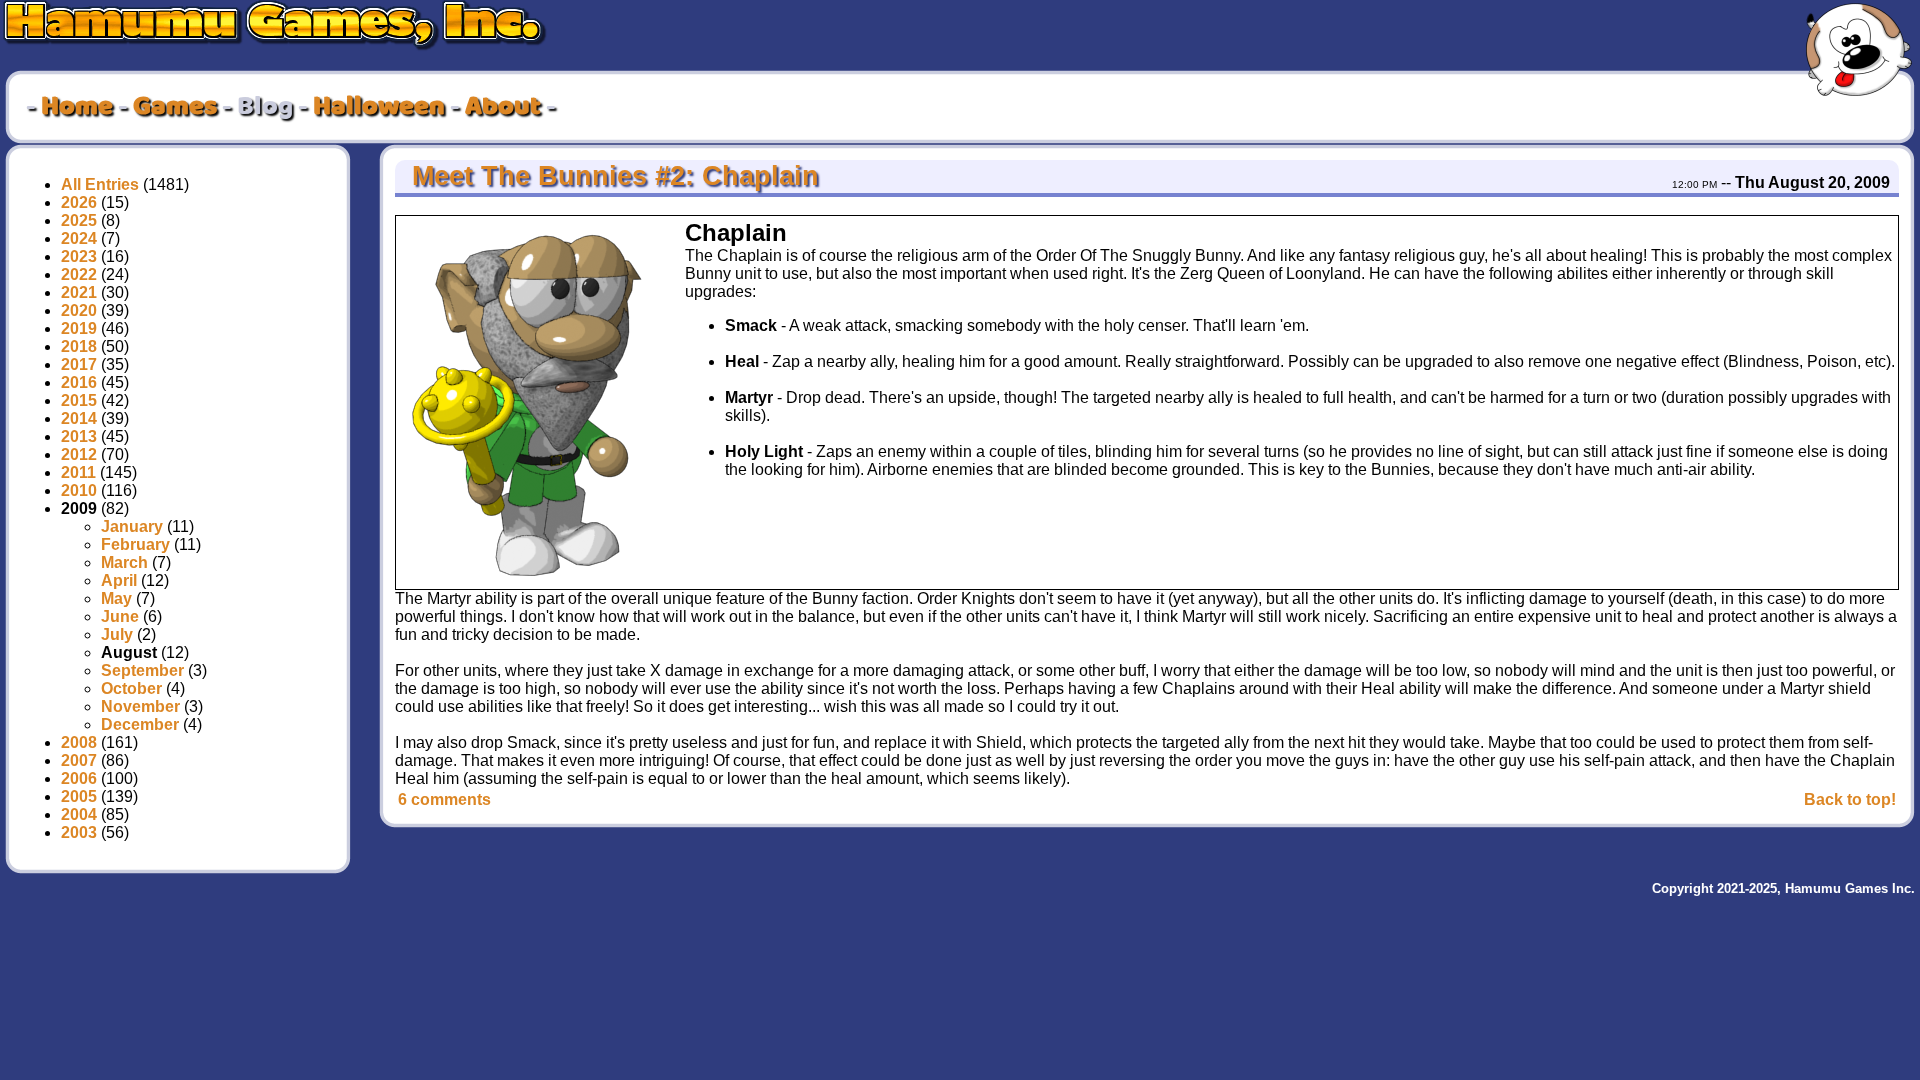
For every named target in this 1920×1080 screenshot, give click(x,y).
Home (77, 107)
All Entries (100, 184)
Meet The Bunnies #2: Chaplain (611, 176)
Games (175, 107)
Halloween (379, 107)
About (503, 107)
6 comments (444, 799)
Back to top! (1850, 799)
